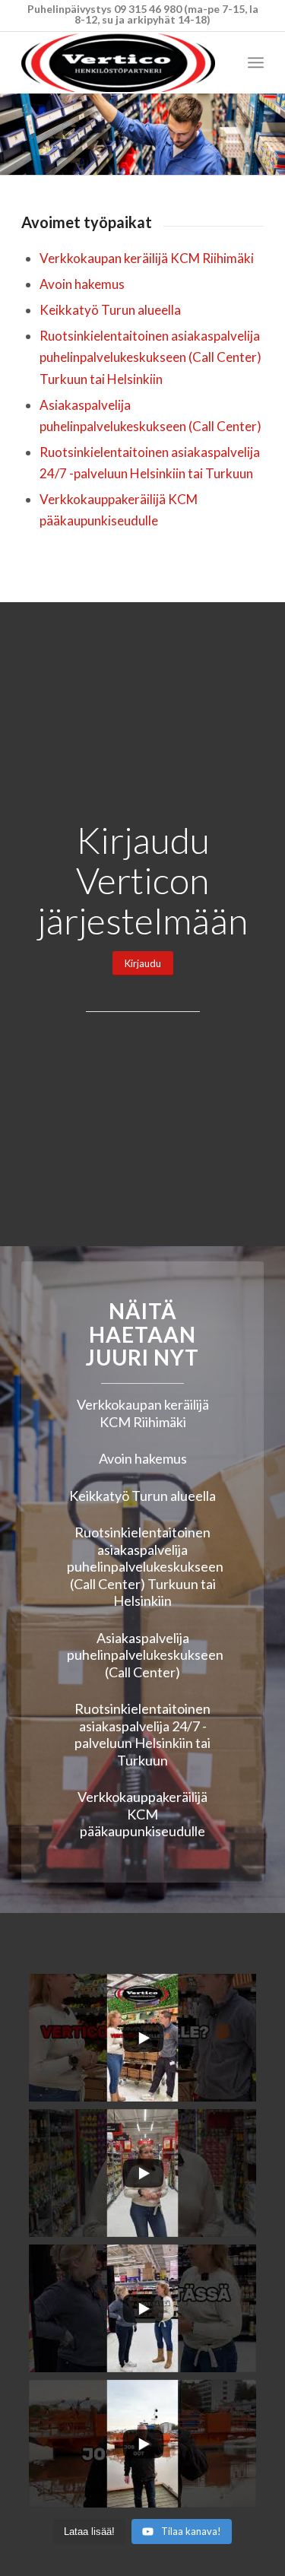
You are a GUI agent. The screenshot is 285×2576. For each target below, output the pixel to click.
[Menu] (256, 62)
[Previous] (13, 135)
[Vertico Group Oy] (118, 62)
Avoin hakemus (82, 284)
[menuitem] (256, 62)
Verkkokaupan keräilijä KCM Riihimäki (147, 258)
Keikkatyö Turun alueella (110, 310)
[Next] (272, 135)
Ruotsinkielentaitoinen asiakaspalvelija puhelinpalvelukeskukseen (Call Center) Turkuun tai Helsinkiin (150, 357)
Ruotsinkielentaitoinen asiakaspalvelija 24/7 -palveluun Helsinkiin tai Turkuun (142, 1734)
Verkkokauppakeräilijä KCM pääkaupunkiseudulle (142, 1814)
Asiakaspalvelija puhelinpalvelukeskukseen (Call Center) (145, 1655)
